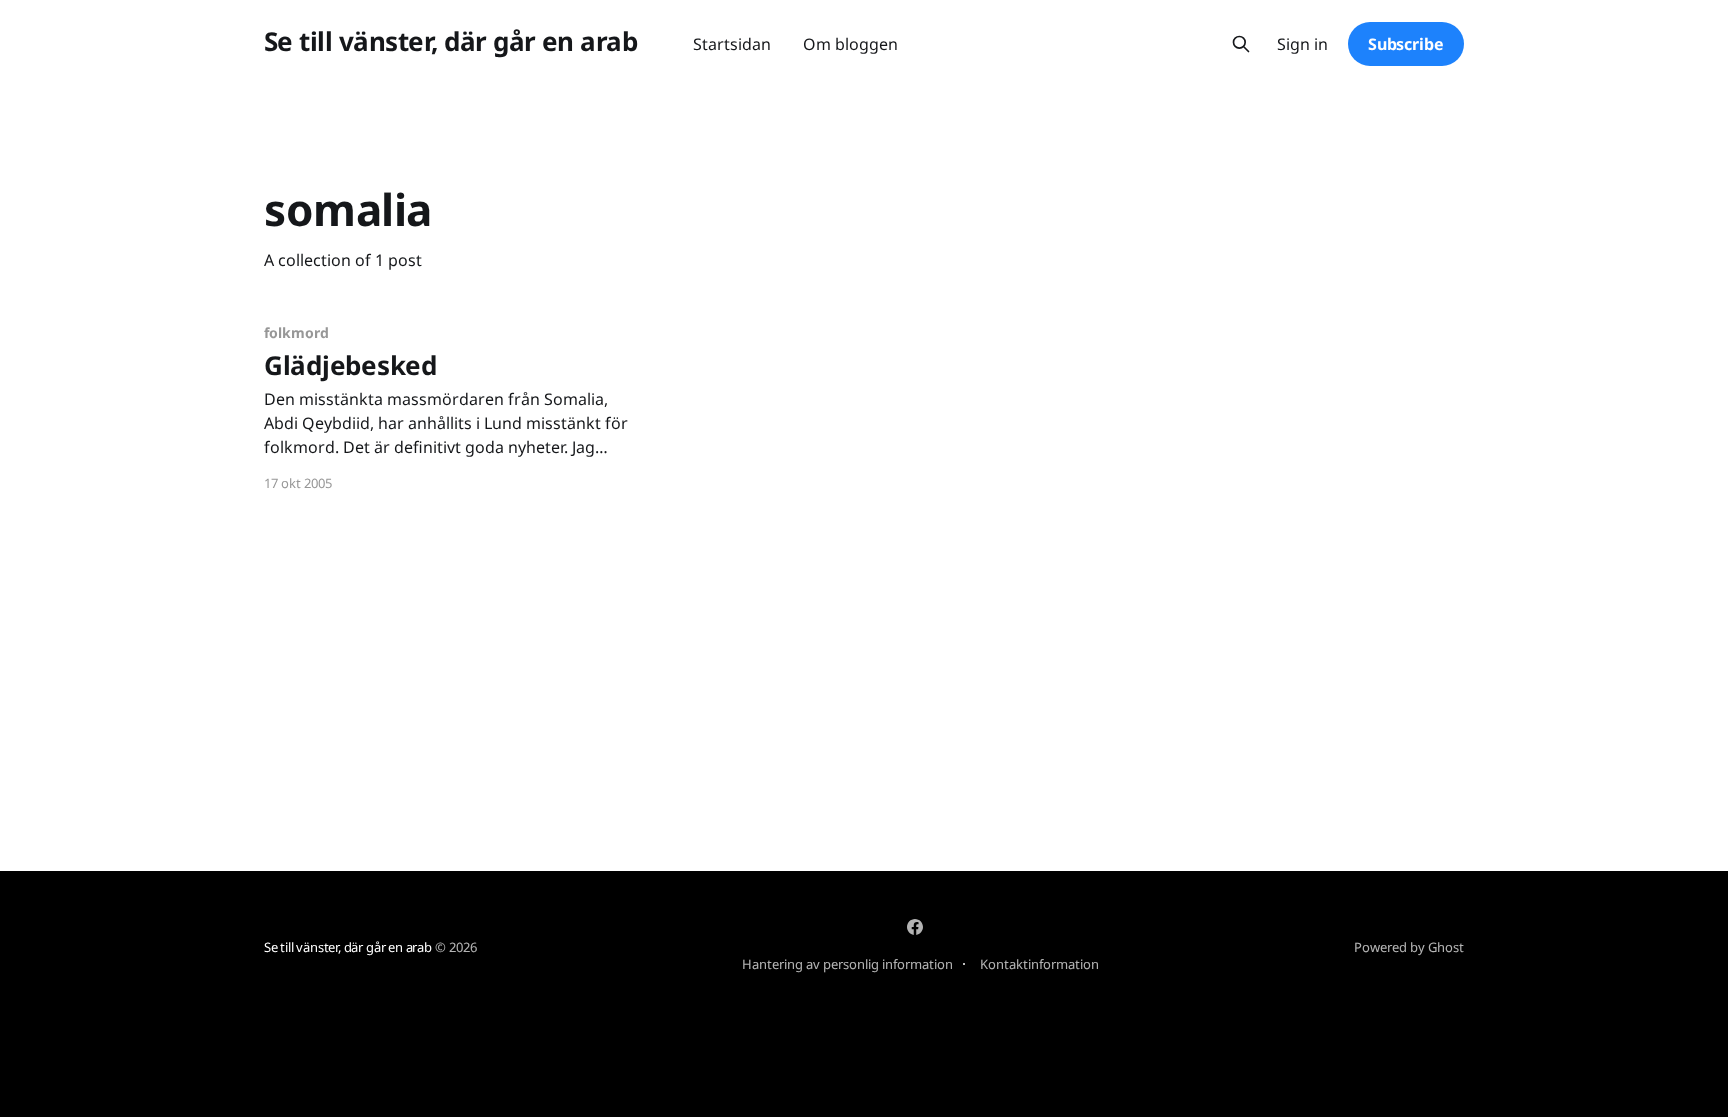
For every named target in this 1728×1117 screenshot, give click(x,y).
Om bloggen (850, 44)
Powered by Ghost (1409, 947)
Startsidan (732, 44)
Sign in (1302, 44)
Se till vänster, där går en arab (450, 41)
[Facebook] (915, 927)
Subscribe (1406, 44)
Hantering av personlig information (847, 964)
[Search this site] (1241, 44)
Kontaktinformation (1039, 964)
